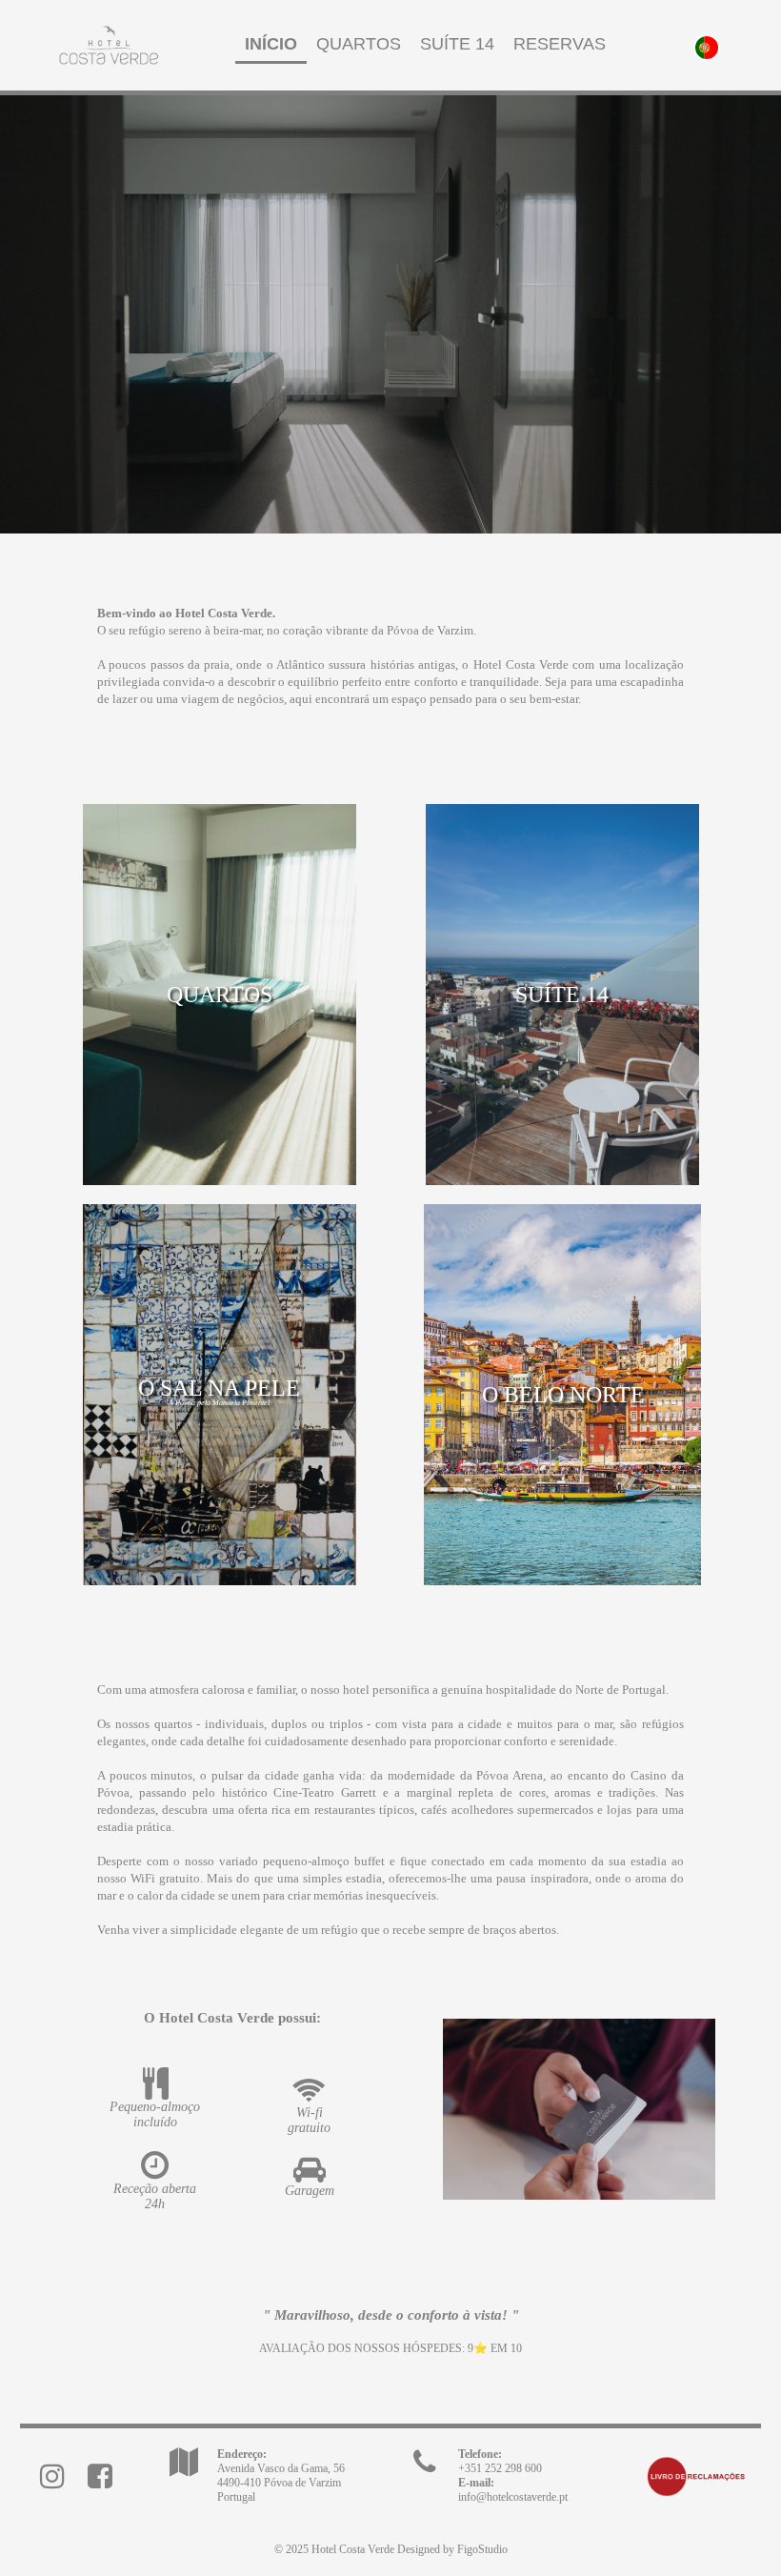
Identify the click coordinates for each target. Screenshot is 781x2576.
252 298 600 (500, 2468)
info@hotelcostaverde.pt (513, 2497)
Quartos (359, 44)
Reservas (560, 44)
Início (271, 44)
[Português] (707, 46)
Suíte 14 (457, 44)
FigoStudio (482, 2549)
